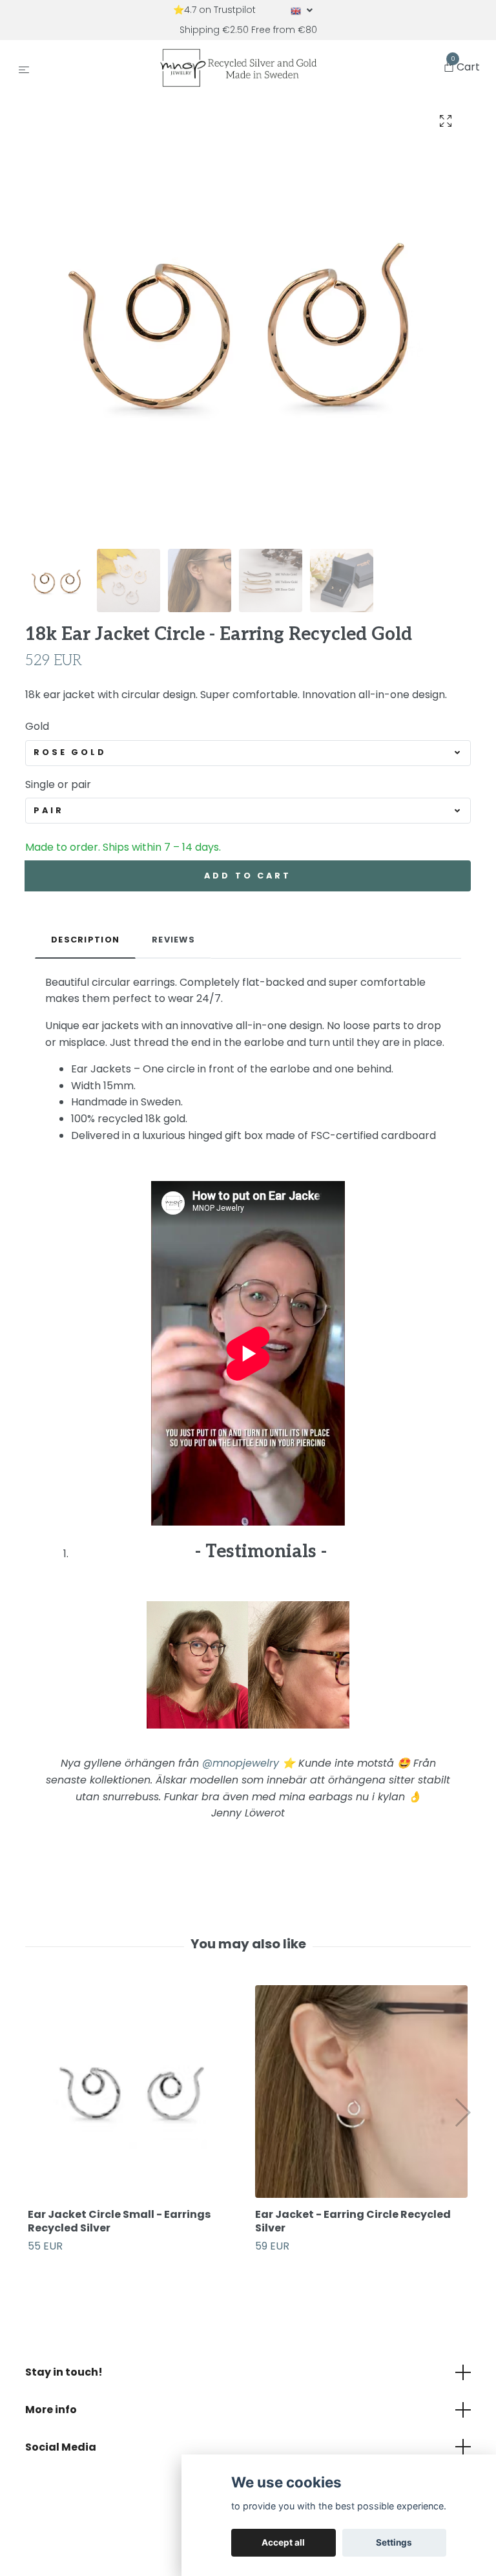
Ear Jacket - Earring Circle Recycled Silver (353, 2221)
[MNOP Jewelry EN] (239, 68)
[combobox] (248, 753)
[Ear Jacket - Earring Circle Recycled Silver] (361, 2092)
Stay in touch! (64, 2372)
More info (51, 2410)
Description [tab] (85, 940)
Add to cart (247, 876)
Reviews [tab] (173, 940)
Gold (37, 726)
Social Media (61, 2447)
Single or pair (58, 784)
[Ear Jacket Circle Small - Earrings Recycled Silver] (134, 2092)
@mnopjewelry (241, 1763)
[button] (462, 2113)
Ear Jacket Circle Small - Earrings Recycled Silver (119, 2221)
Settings (394, 2542)
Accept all (283, 2542)
